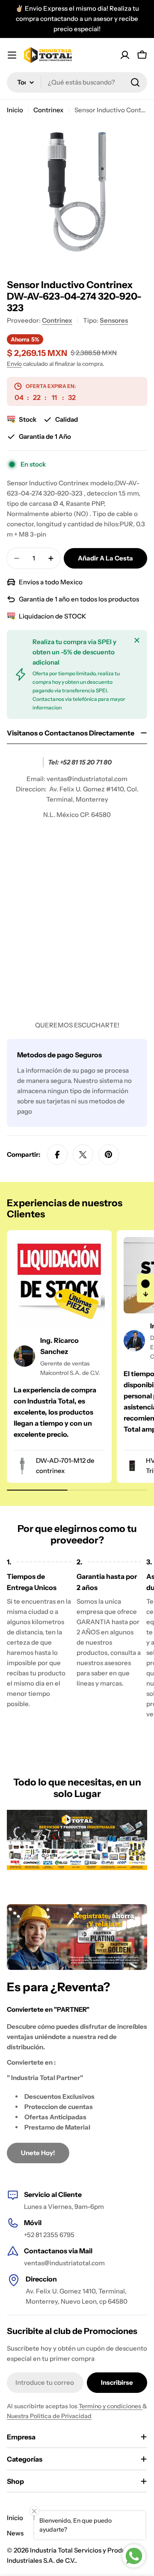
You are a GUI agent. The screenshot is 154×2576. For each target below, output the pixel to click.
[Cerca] (137, 640)
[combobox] (77, 82)
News (15, 2533)
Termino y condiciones (111, 2406)
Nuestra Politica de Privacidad (49, 2416)
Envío (14, 364)
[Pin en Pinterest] (109, 1155)
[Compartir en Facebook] (57, 1155)
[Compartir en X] (83, 1155)
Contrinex (49, 110)
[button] (145, 1288)
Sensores (114, 320)
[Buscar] (135, 82)
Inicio (15, 110)
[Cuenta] (125, 55)
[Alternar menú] (12, 55)
